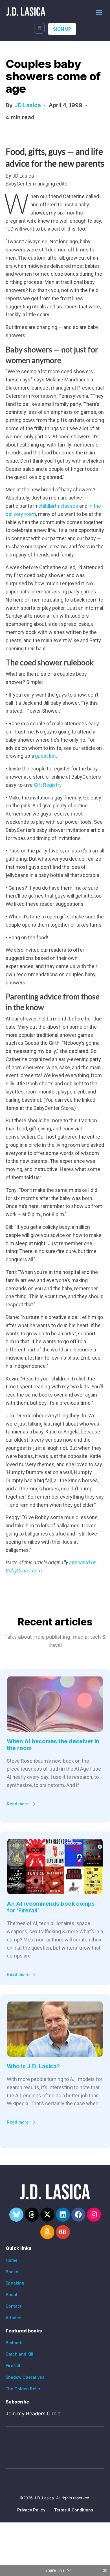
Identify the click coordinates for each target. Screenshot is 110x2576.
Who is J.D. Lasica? (33, 2066)
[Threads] (32, 2215)
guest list (45, 756)
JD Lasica (28, 105)
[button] (99, 12)
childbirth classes (58, 506)
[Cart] (39, 28)
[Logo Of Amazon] (47, 2232)
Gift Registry (48, 785)
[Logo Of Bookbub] (63, 2232)
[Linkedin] (63, 2215)
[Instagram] (94, 2215)
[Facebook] (78, 2215)
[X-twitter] (47, 2215)
